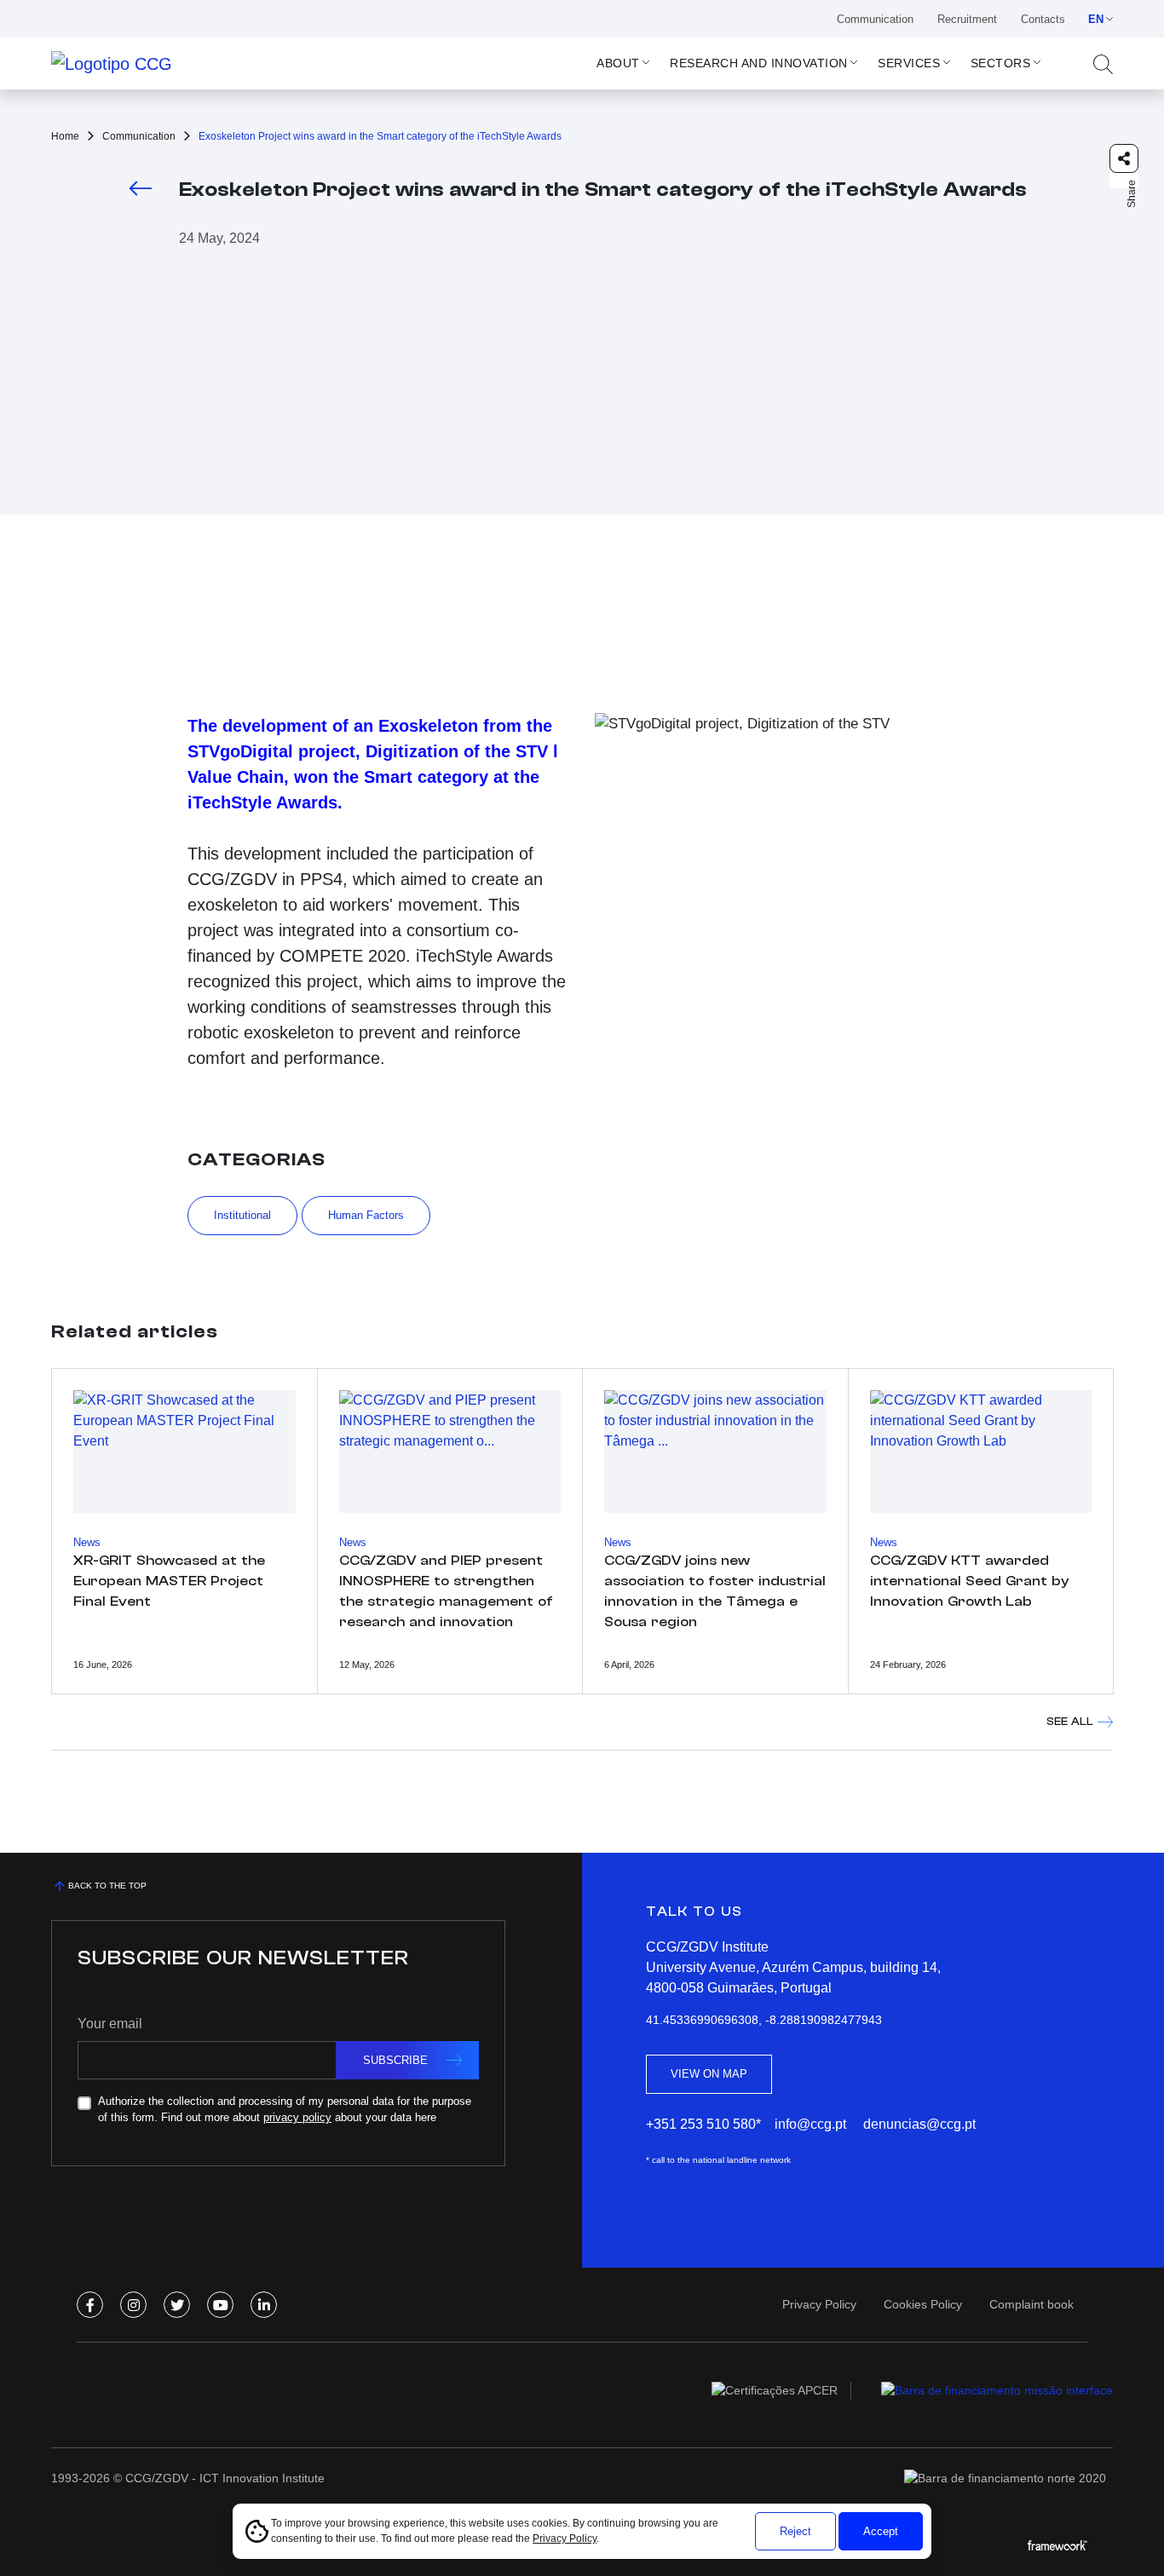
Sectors (1001, 63)
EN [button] (1096, 19)
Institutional (242, 1215)
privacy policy (297, 2117)
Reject (795, 2531)
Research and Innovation (759, 63)
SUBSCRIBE (395, 2060)
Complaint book (1031, 2304)
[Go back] (141, 188)
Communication (875, 19)
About (618, 63)
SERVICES (909, 63)
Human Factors (366, 1215)
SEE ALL (1070, 1721)
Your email (110, 2024)
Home (65, 136)
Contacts (1043, 19)
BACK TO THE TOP (107, 1886)
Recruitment (967, 19)
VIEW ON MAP (709, 2074)
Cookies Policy (923, 2304)
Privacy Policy (565, 2539)
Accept (881, 2531)
